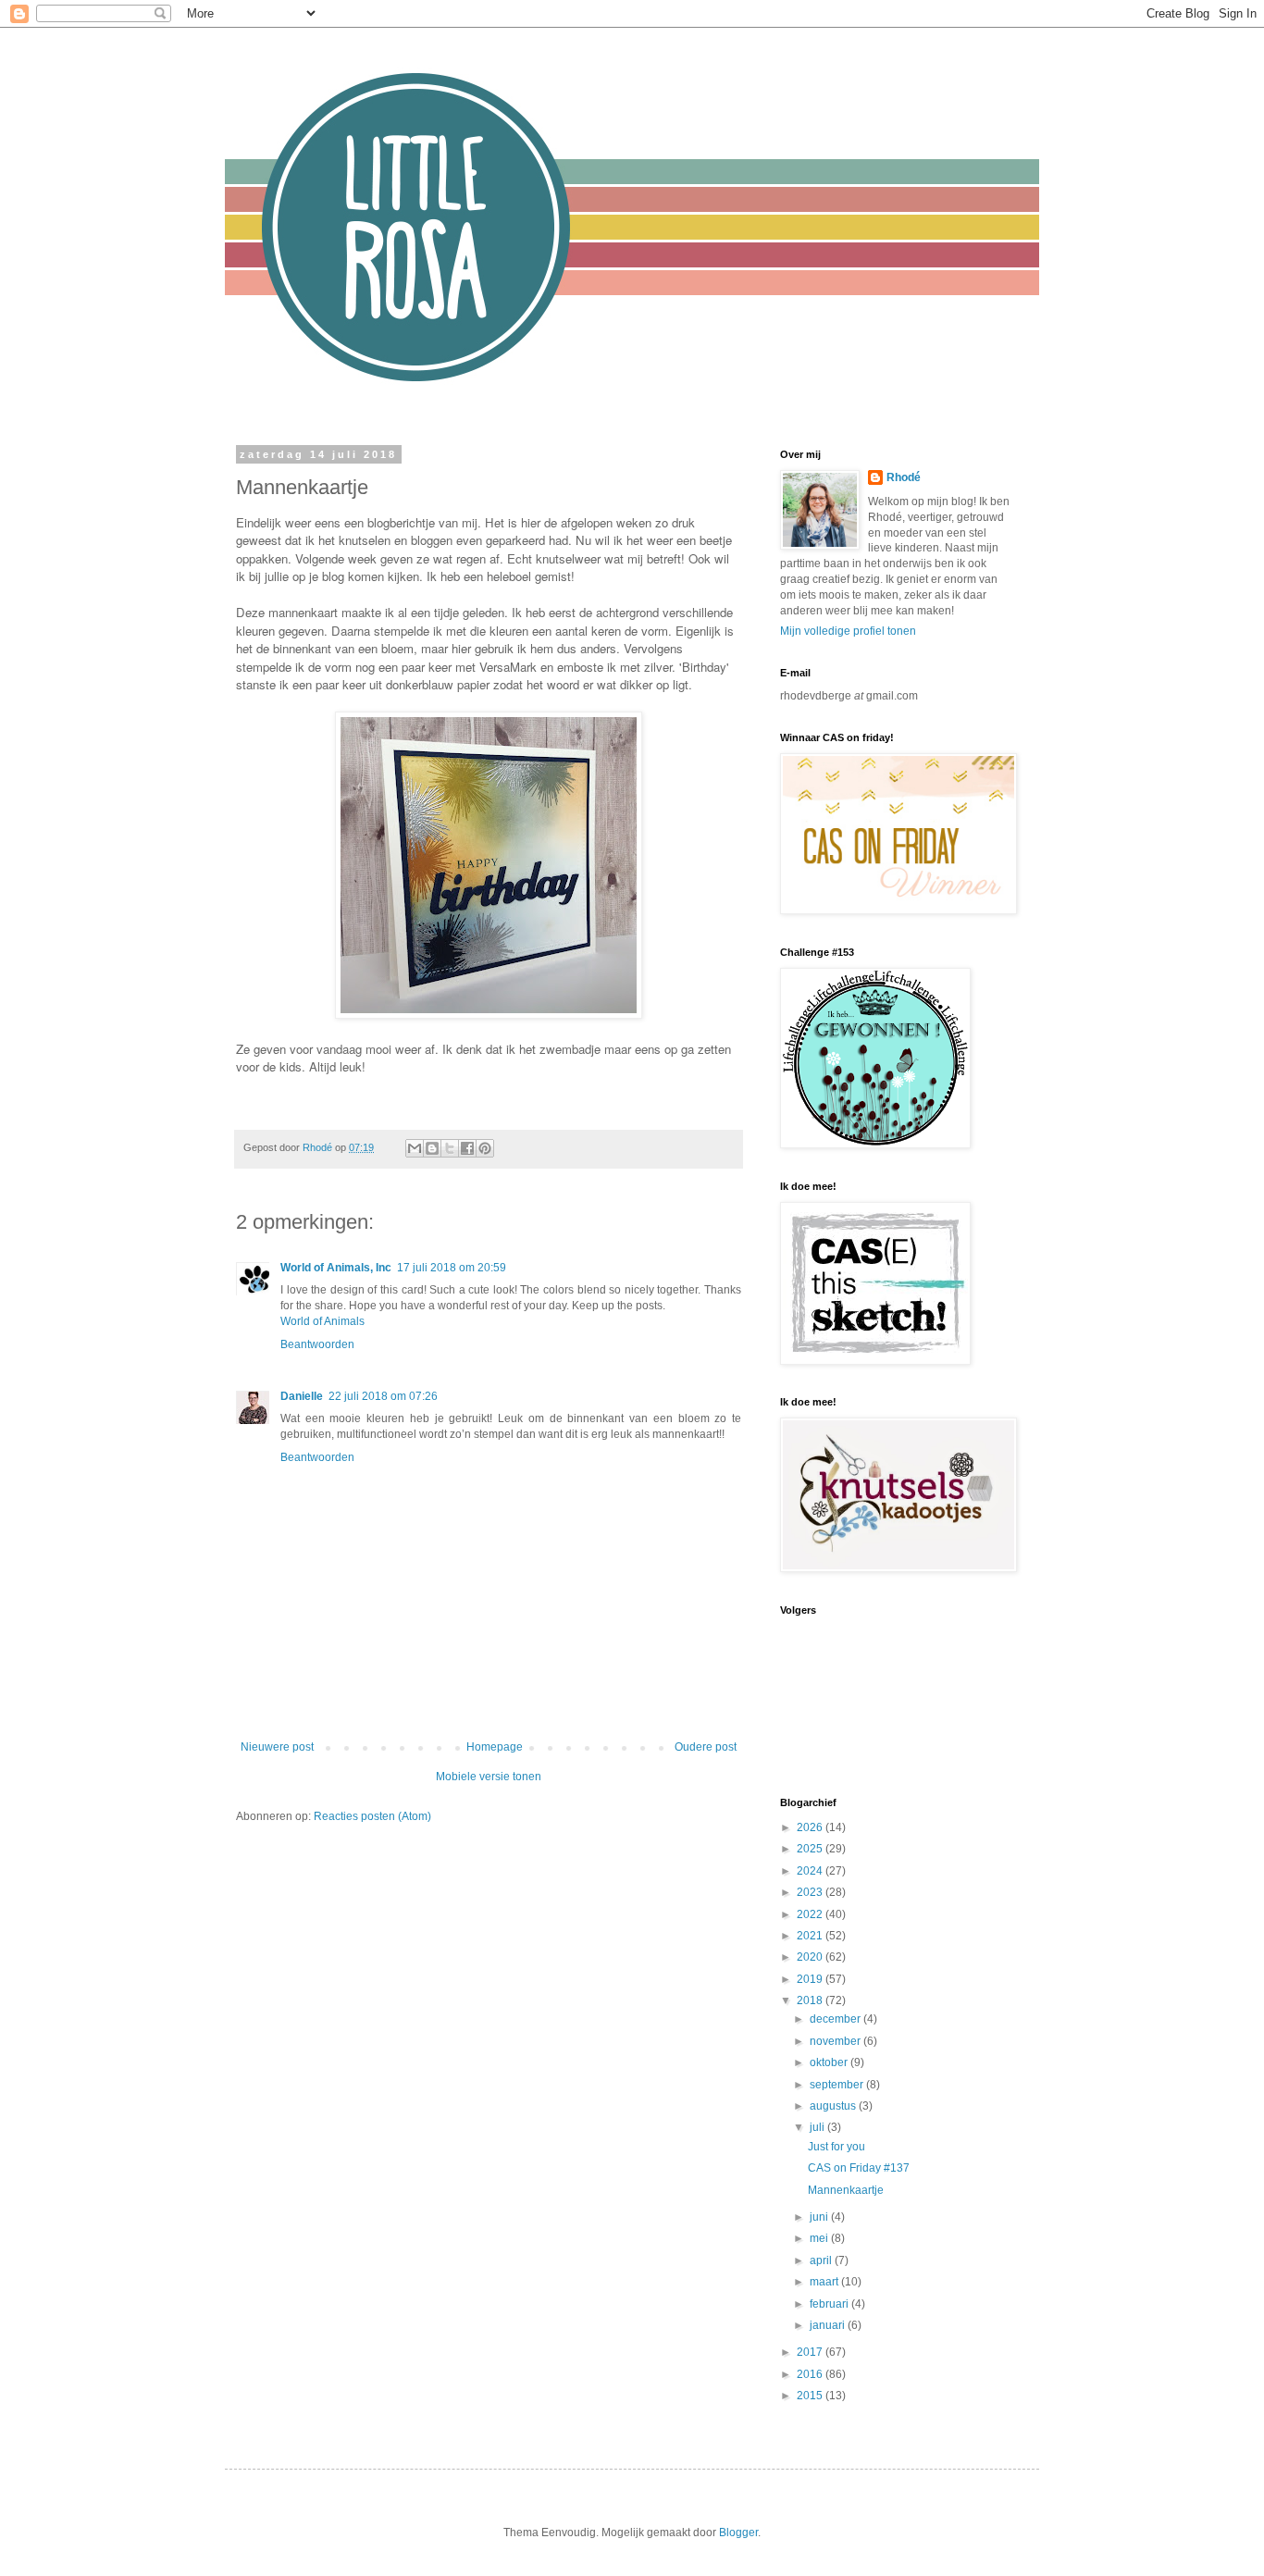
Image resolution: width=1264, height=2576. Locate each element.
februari (830, 2304)
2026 (811, 1827)
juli (818, 2127)
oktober (830, 2062)
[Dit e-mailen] (415, 1148)
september (838, 2085)
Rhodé (904, 477)
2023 (811, 1892)
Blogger (738, 2533)
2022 (811, 1914)
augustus (834, 2106)
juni (820, 2217)
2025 (811, 1849)
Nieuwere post (277, 1747)
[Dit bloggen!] (432, 1148)
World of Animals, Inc (336, 1268)
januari (829, 2325)
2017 (811, 2352)
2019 (811, 1979)
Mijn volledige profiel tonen (848, 631)
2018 (811, 2000)
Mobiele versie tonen (489, 1777)
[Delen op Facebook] (467, 1148)
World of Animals (322, 1321)
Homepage (495, 1747)
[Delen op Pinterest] (485, 1148)
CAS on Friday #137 (859, 2168)
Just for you (836, 2147)
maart (825, 2282)
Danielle (302, 1396)
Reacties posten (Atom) (372, 1816)
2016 (811, 2374)
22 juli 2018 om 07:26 (383, 1396)
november (836, 2041)
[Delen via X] (450, 1148)
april (822, 2260)
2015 (811, 2396)
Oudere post (706, 1747)
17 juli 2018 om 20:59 (452, 1268)
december (836, 2019)
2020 (811, 1957)
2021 (811, 1936)
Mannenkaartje (846, 2190)
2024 (811, 1871)
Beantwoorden (317, 1344)
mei (820, 2238)
